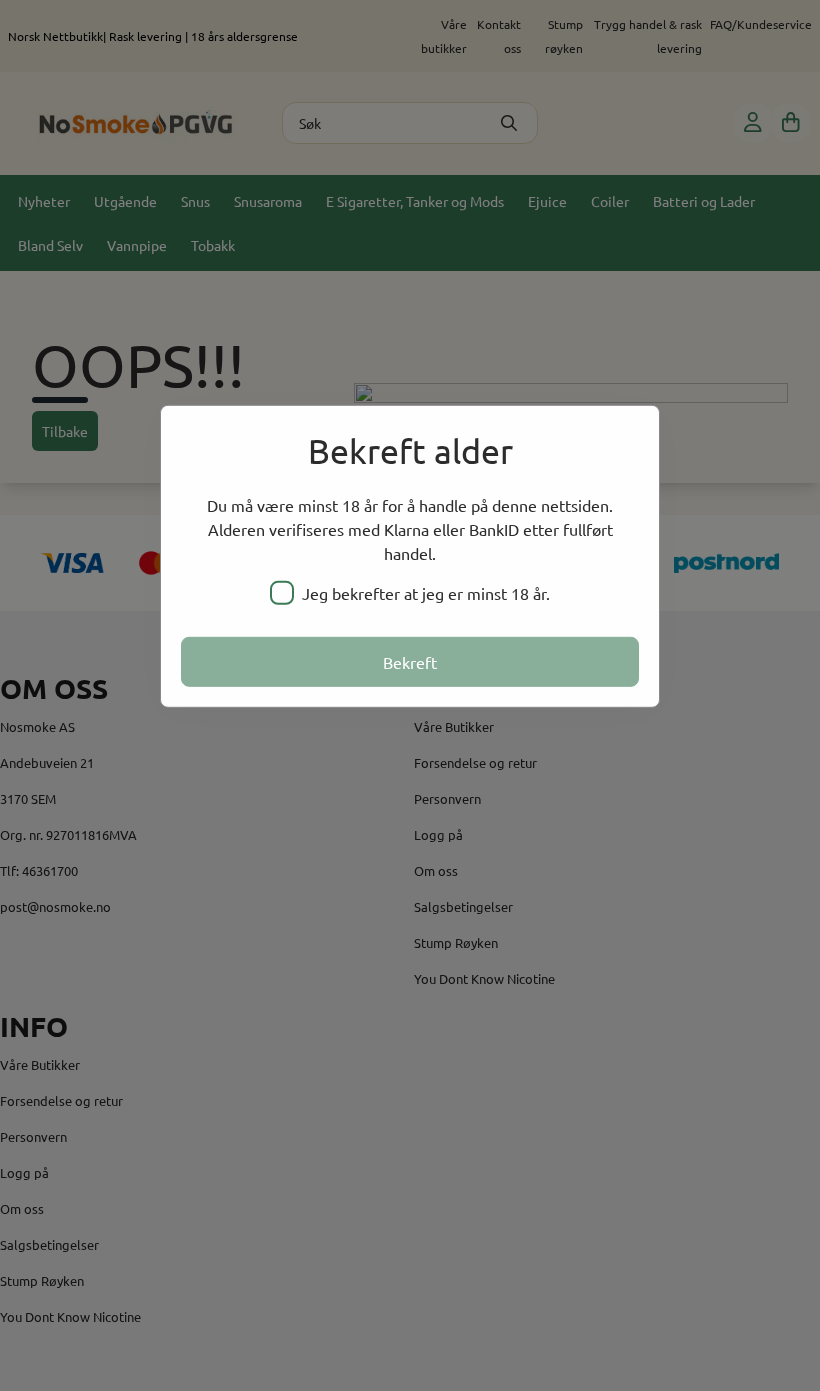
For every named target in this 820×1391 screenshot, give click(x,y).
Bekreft (410, 662)
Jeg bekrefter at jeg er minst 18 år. (426, 593)
